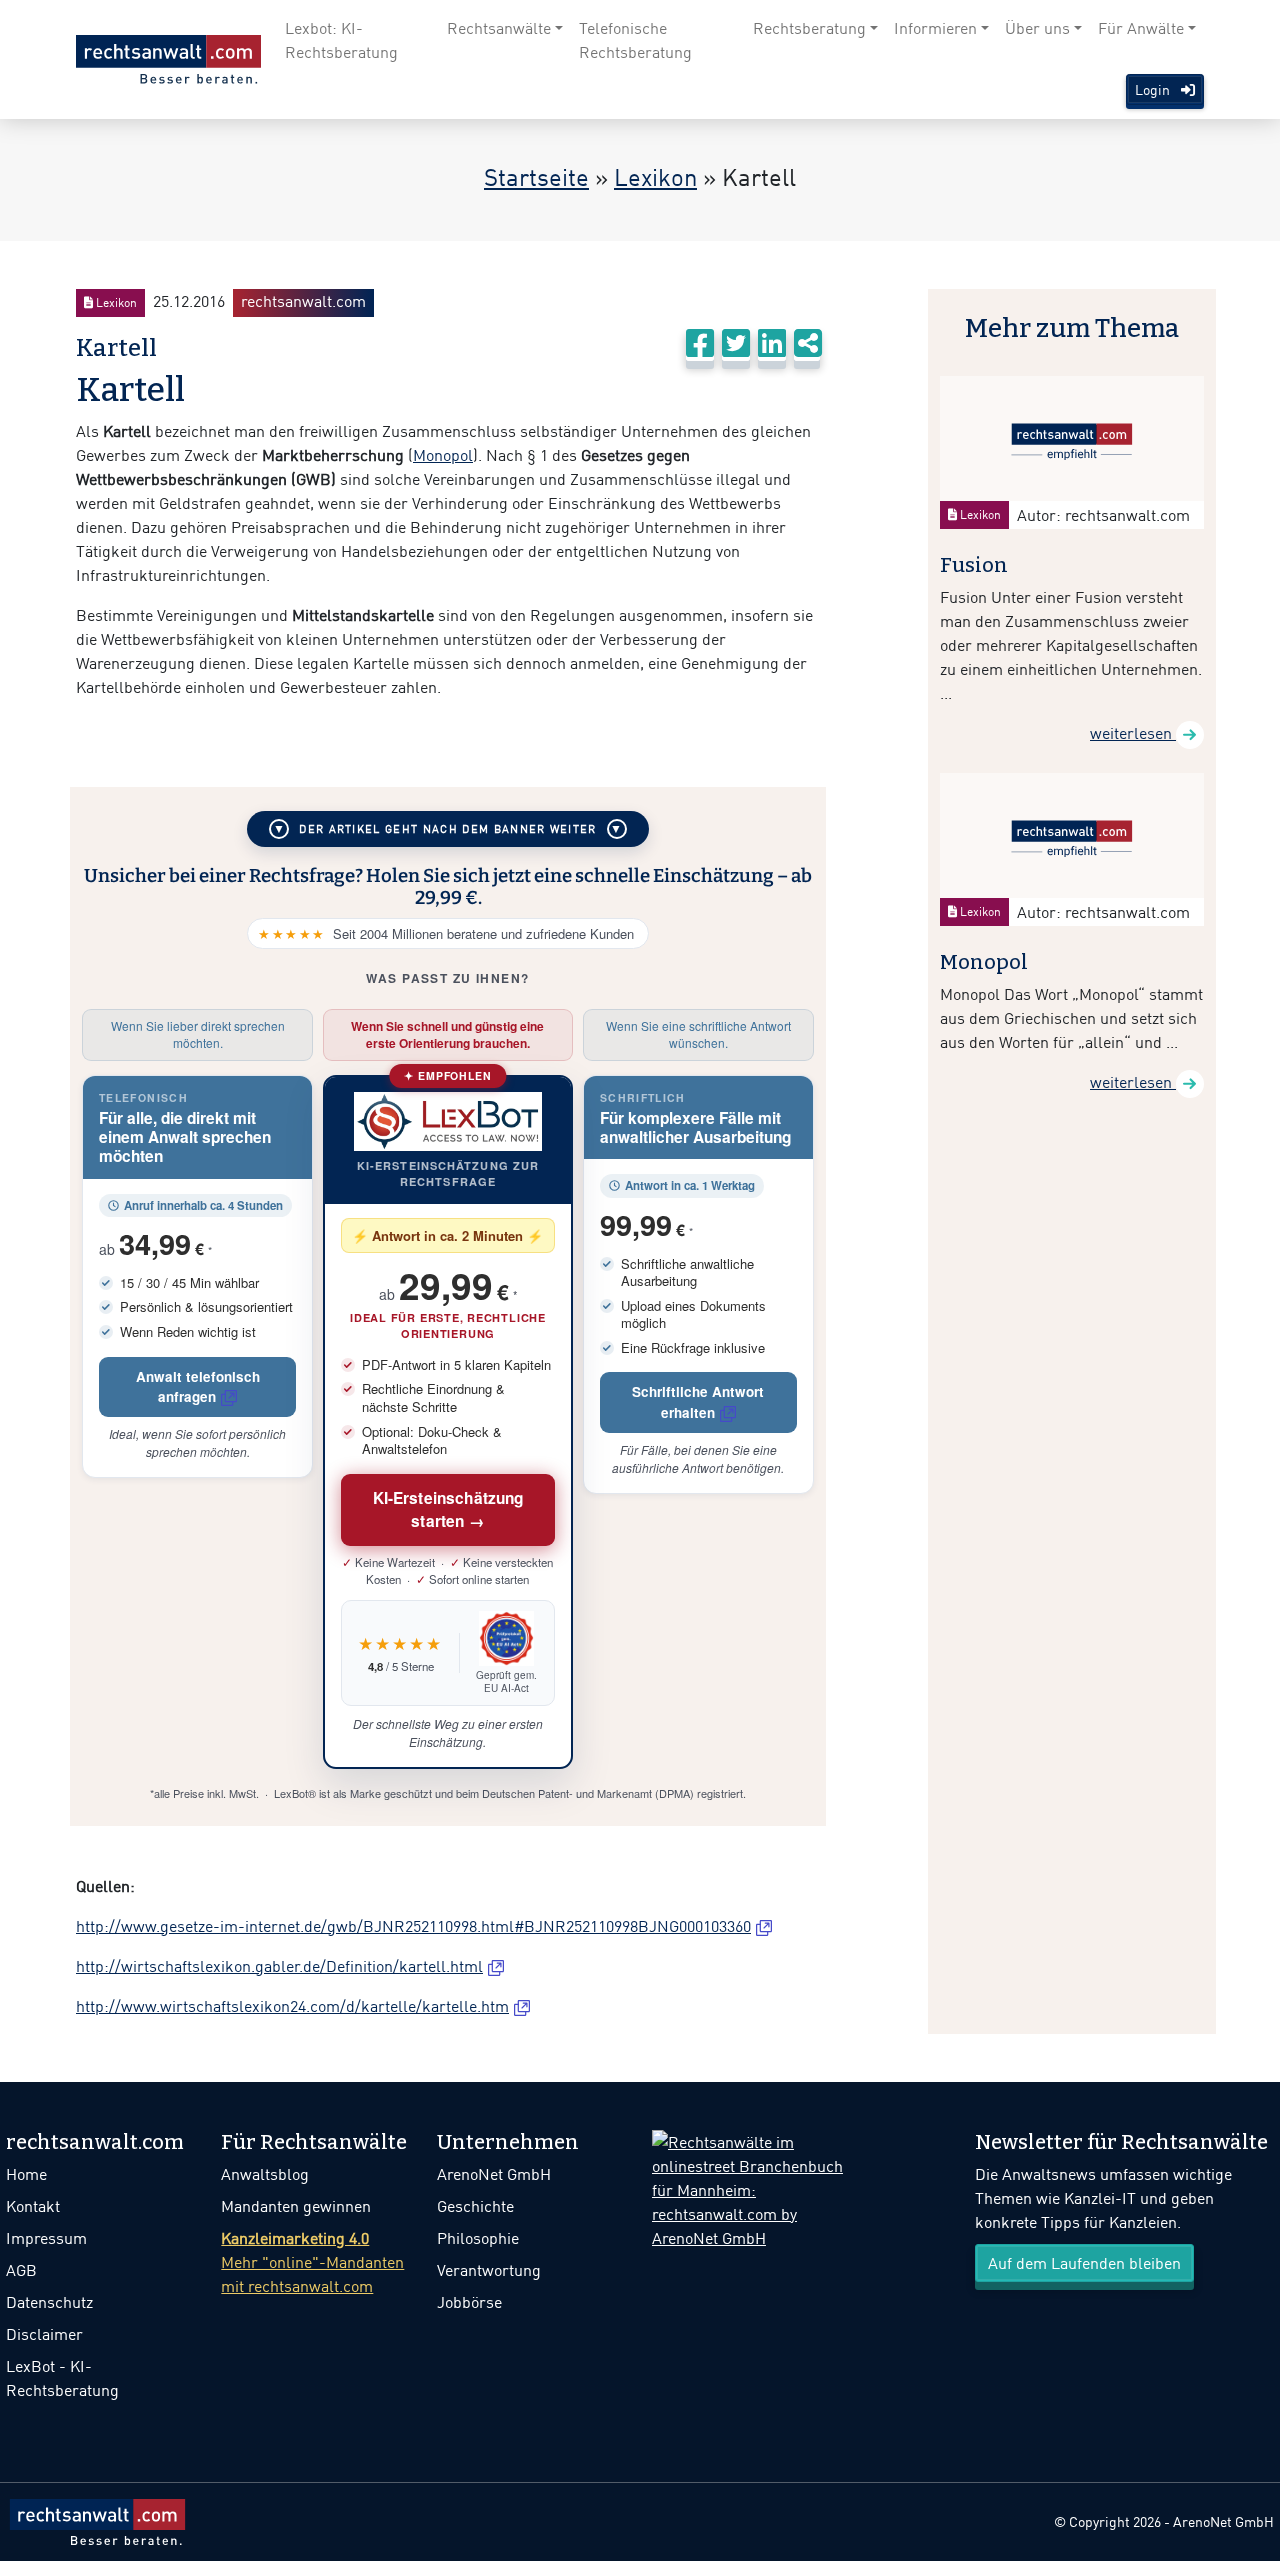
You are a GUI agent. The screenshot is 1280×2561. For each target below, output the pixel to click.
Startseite (536, 176)
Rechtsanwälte (499, 28)
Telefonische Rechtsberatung (635, 40)
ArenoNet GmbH (494, 2174)
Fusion (974, 565)
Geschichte (475, 2206)
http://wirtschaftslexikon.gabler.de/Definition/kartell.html (279, 1966)
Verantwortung (489, 2270)
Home (26, 2174)
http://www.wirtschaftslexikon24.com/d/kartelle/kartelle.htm (292, 2006)
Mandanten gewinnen (296, 2206)
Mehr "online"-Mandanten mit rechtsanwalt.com (312, 2262)
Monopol (443, 455)
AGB (21, 2270)
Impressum (46, 2238)
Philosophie (478, 2238)
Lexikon (655, 176)
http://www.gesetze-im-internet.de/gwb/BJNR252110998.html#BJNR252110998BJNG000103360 (413, 1926)
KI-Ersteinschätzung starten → (448, 1509)
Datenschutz (49, 2302)
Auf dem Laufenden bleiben (1084, 2263)
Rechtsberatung (809, 28)
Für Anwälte (1141, 28)
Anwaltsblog (265, 2174)
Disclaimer (44, 2334)
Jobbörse (469, 2302)
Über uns (1037, 28)
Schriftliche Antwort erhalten (698, 1401)
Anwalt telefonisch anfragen (198, 1386)
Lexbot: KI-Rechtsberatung (341, 40)
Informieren (935, 28)
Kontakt (33, 2206)
